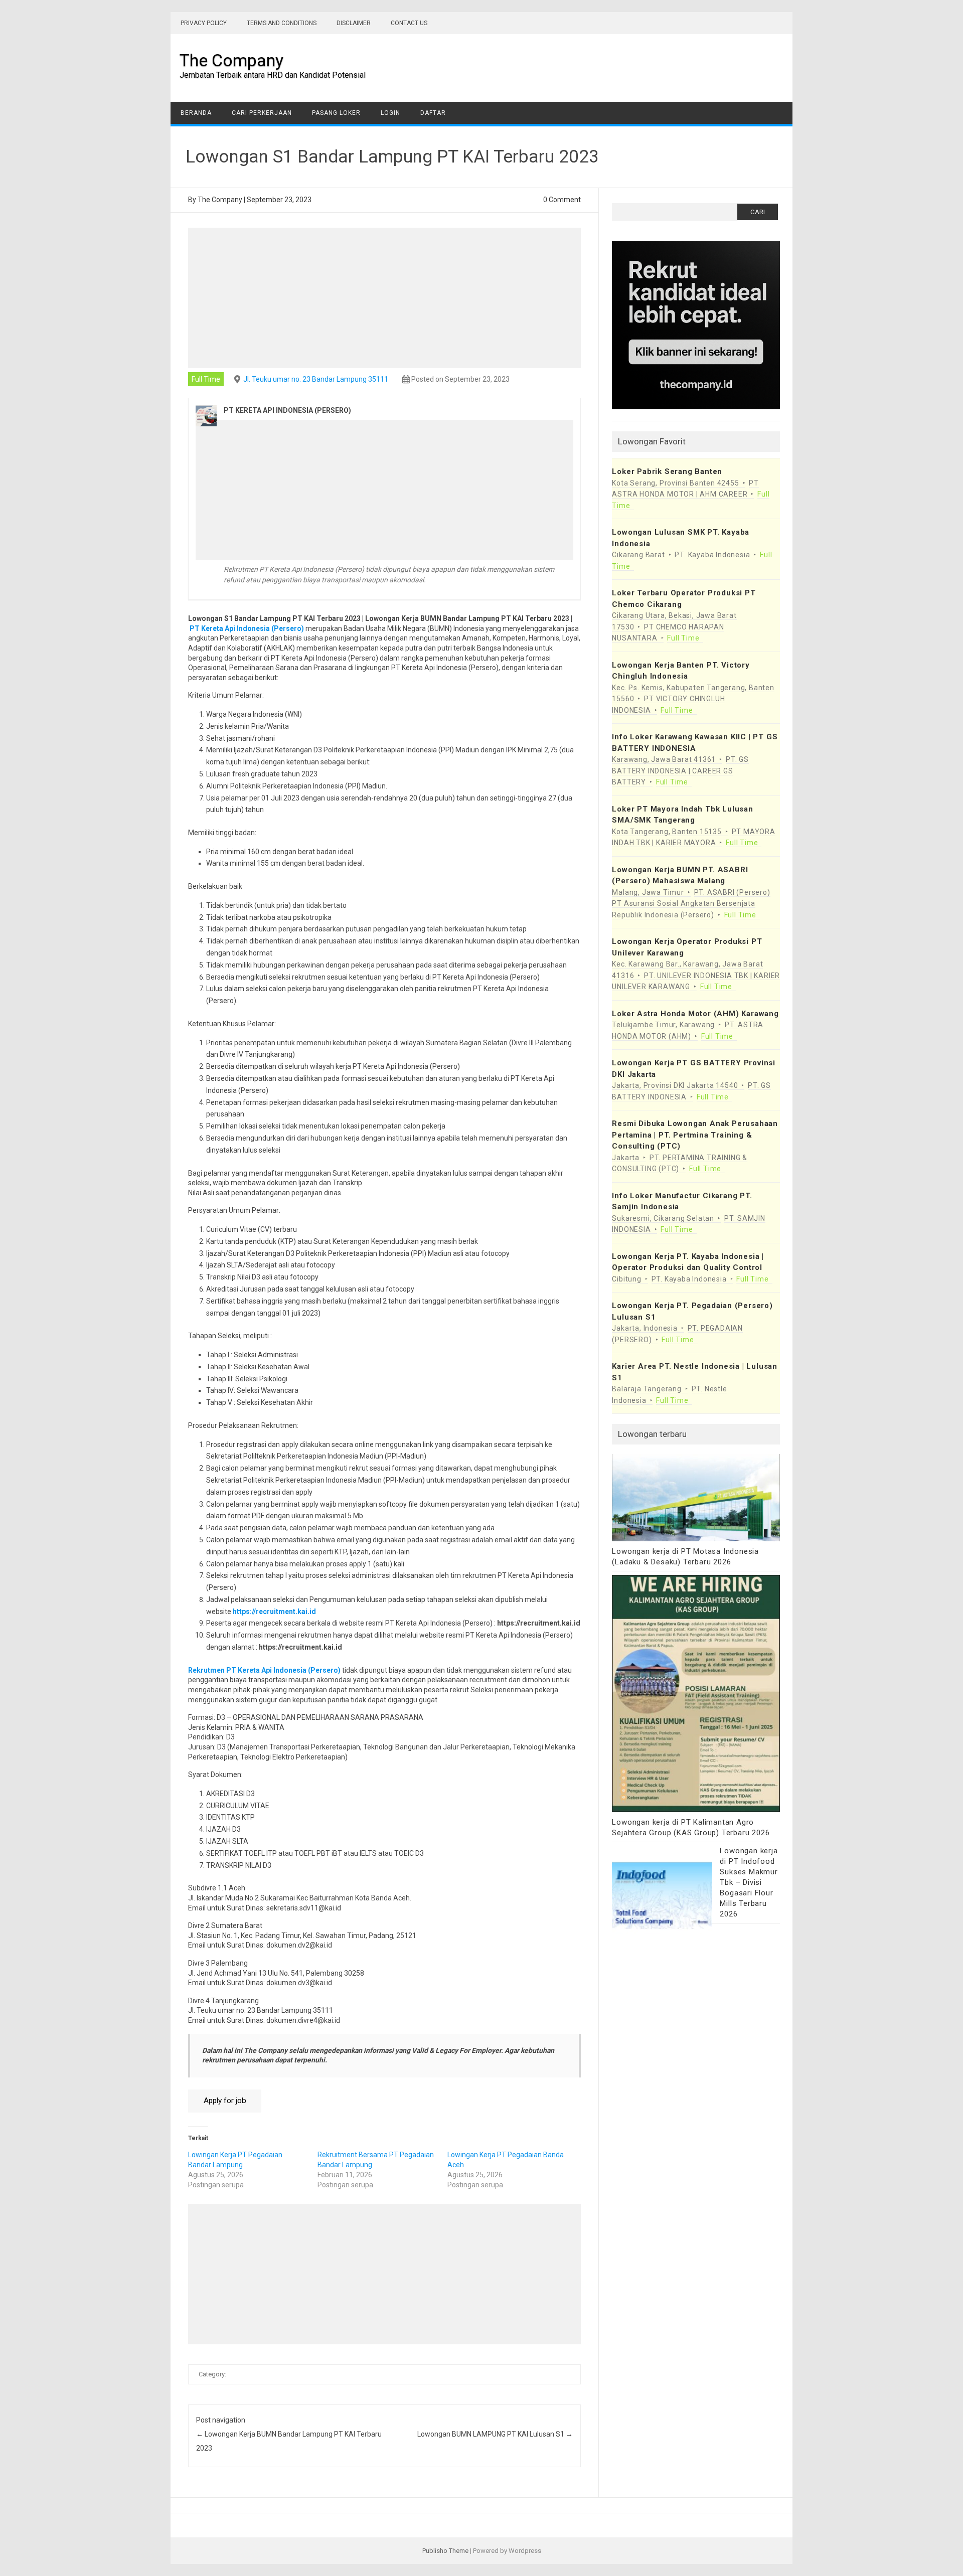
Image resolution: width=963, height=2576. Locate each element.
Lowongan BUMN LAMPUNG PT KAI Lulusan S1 (495, 2434)
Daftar (433, 113)
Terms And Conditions (282, 23)
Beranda (196, 113)
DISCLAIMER (354, 23)
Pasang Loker (336, 113)
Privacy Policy (204, 23)
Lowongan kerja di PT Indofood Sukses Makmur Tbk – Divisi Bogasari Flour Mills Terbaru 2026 (749, 1882)
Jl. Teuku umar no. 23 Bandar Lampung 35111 (316, 379)
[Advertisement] (385, 298)
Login (390, 113)
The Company (231, 60)
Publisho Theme (445, 2551)
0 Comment (562, 200)
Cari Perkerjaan (262, 113)
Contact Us (409, 23)
